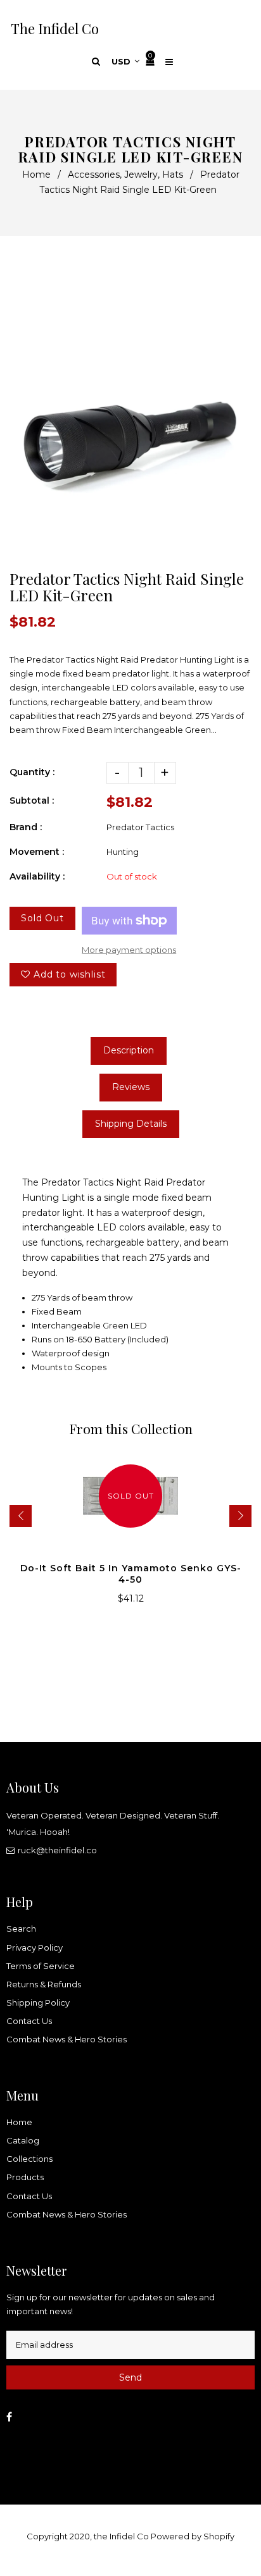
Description (129, 1050)
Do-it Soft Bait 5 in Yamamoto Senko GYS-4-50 (131, 1574)
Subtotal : (32, 800)
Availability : (37, 876)
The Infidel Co (55, 28)
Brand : (26, 827)
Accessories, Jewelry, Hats (125, 175)
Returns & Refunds (44, 1984)
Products (25, 2177)
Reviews (131, 1087)
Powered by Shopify (193, 2536)
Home (36, 175)
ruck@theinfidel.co (57, 1850)
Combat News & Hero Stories (67, 2039)
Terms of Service (41, 1966)
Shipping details (131, 1124)
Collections (29, 2159)
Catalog (23, 2140)
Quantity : (32, 772)
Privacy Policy (35, 1947)
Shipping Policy (38, 2003)
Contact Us (29, 2021)
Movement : (37, 852)
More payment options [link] (129, 950)
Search (21, 1929)
